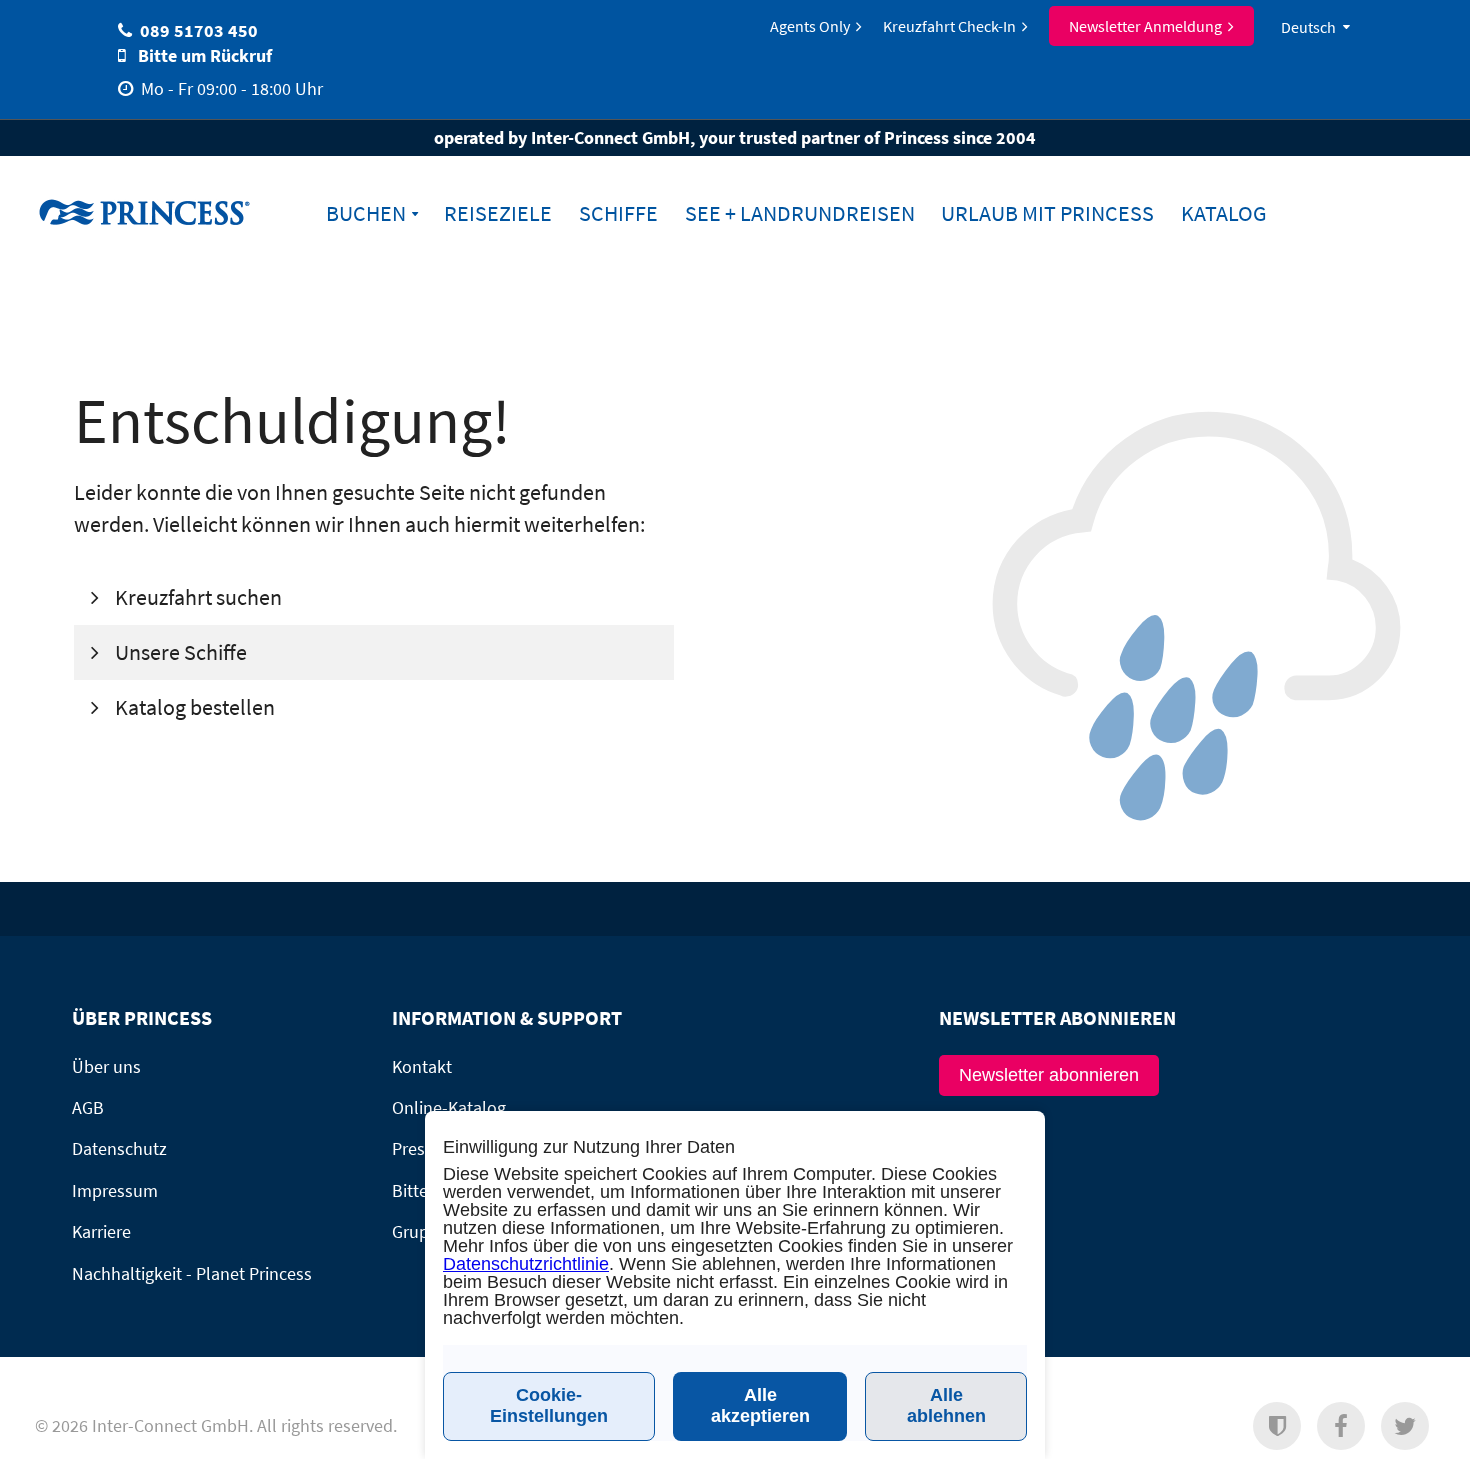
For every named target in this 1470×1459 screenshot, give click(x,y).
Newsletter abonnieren (1049, 1075)
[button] (1277, 1426)
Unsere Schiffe (179, 652)
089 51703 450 (199, 30)
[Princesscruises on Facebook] (1341, 1426)
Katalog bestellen (193, 707)
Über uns (106, 1066)
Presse (417, 1148)
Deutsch (1308, 27)
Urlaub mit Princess (1047, 213)
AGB (88, 1107)
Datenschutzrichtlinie (526, 1264)
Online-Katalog (449, 1107)
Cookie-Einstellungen (549, 1405)
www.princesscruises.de (160, 211)
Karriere (101, 1231)
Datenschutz (119, 1148)
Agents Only (810, 26)
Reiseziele (498, 213)
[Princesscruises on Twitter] (1405, 1426)
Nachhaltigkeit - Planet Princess (192, 1273)
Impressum (115, 1190)
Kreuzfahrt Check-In (949, 26)
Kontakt (422, 1066)
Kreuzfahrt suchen (196, 597)
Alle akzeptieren (760, 1405)
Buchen (366, 213)
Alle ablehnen (946, 1405)
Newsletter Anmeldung (1145, 26)
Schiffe (618, 213)
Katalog (1224, 213)
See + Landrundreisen (800, 213)
